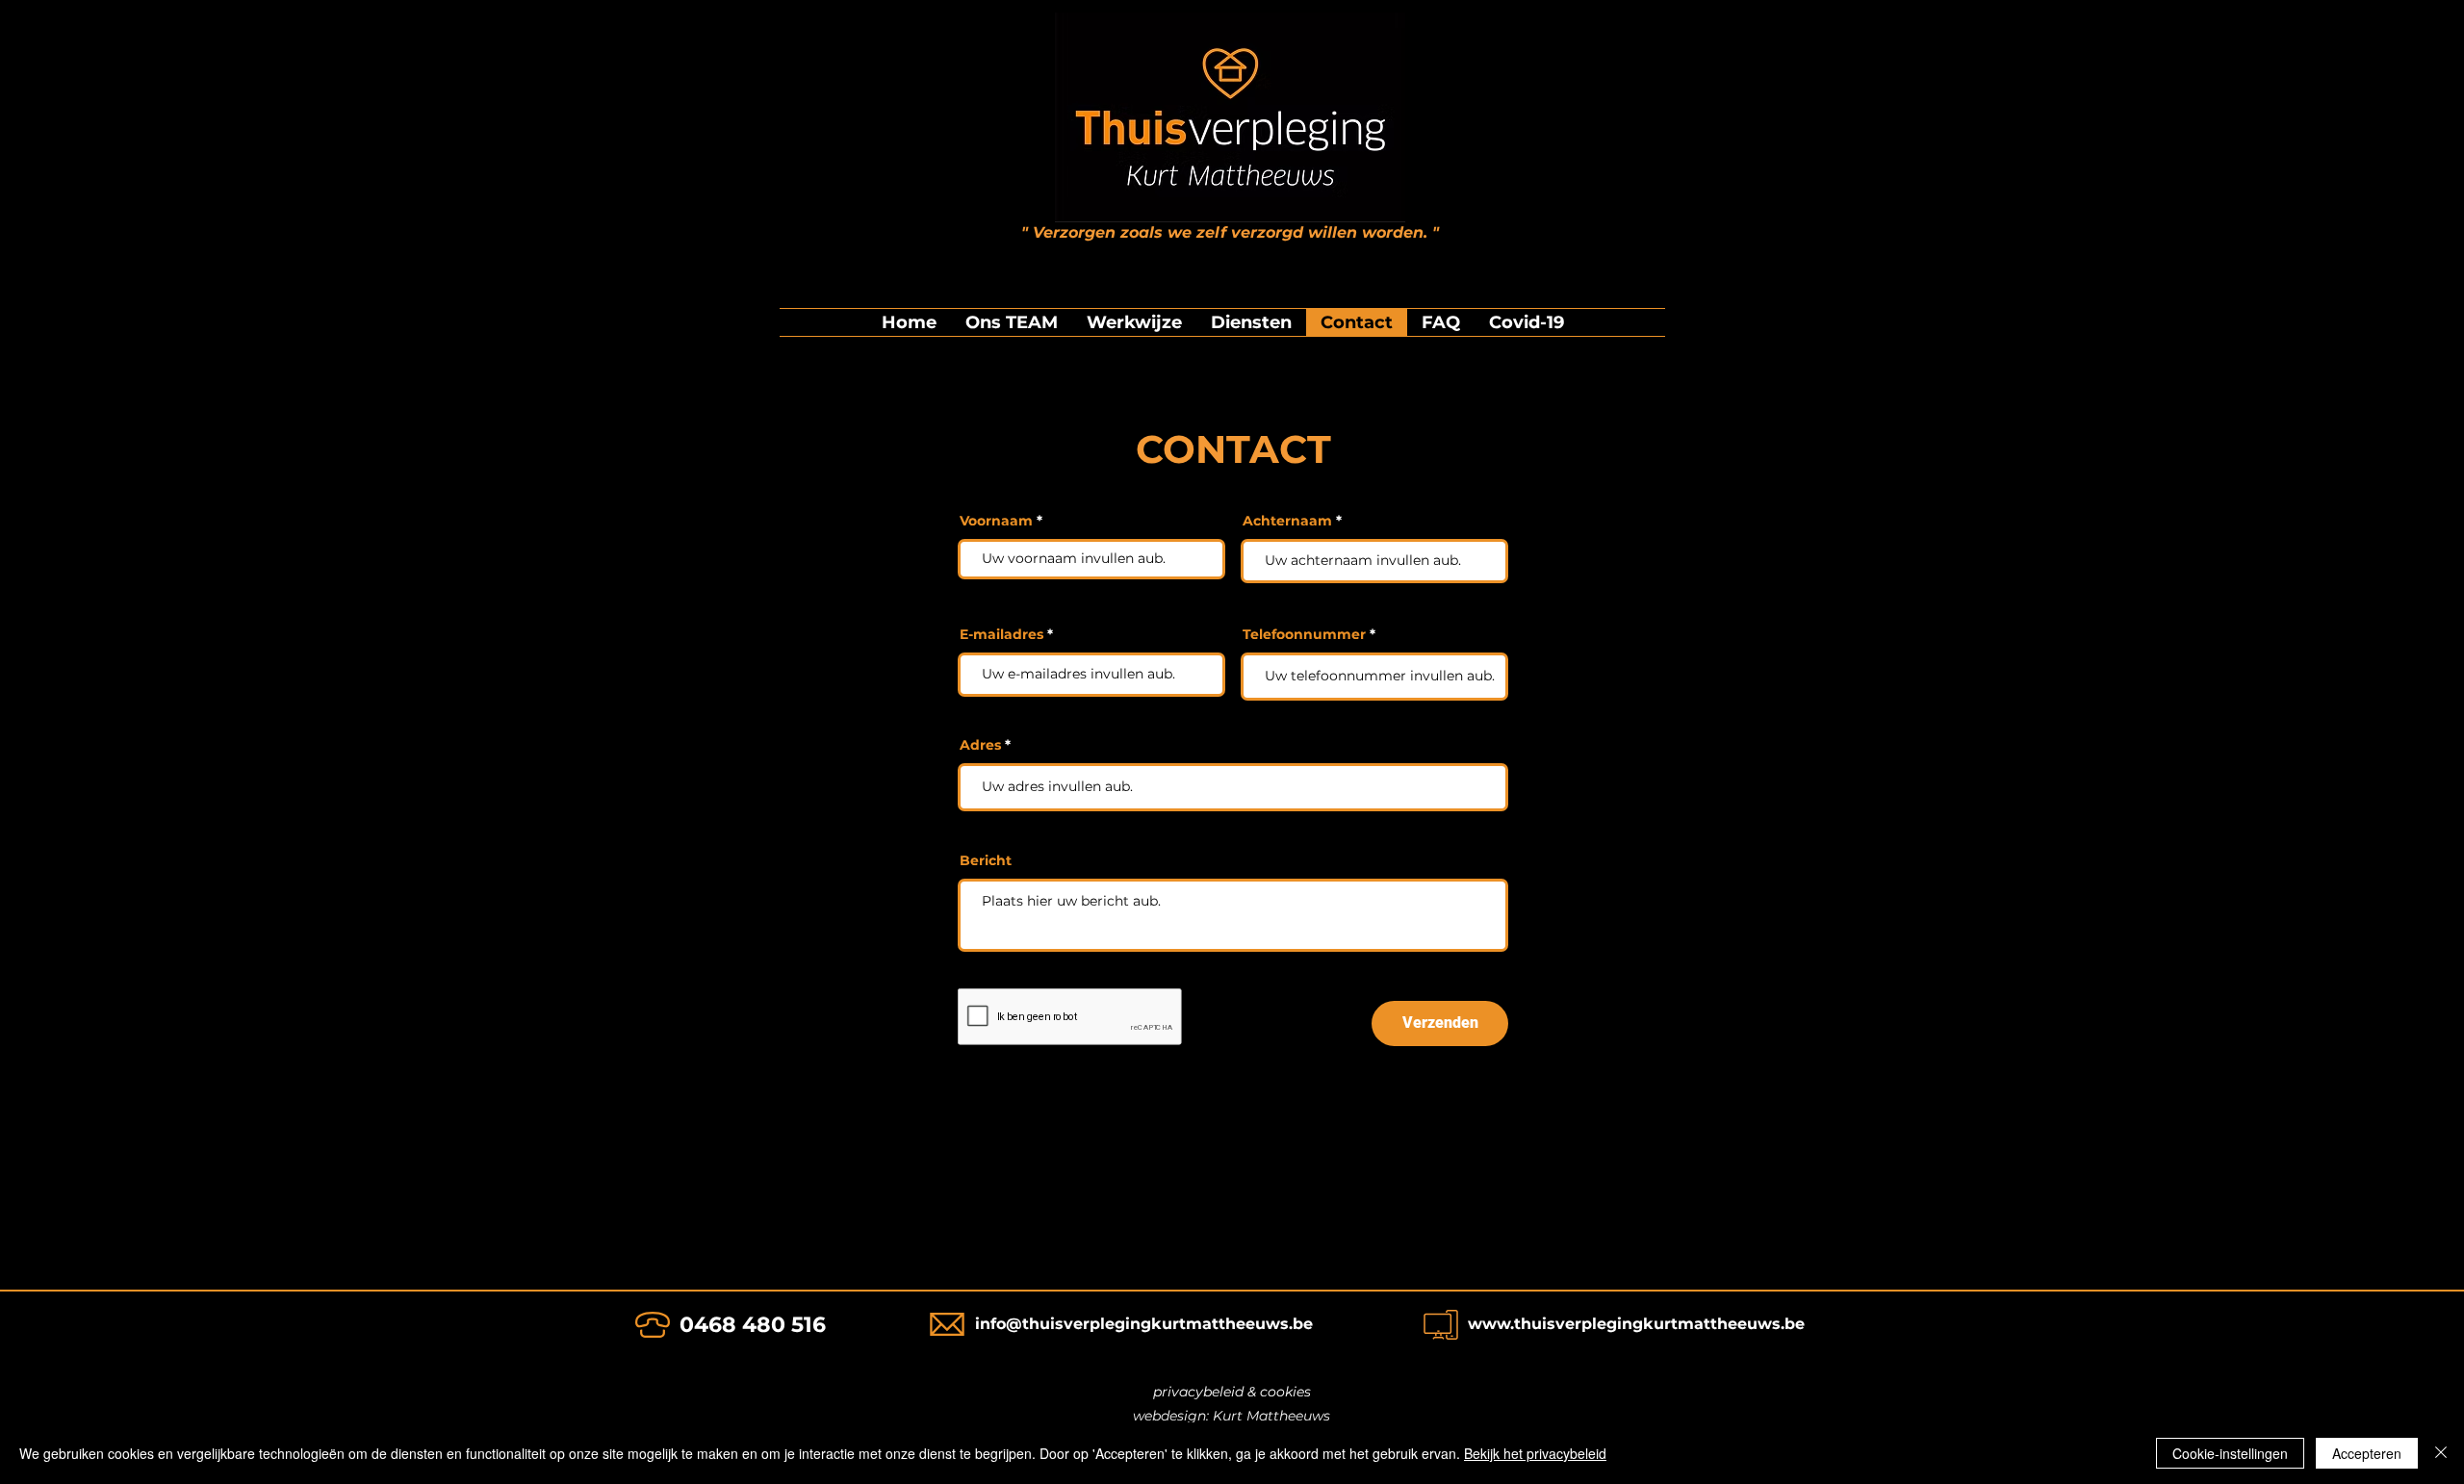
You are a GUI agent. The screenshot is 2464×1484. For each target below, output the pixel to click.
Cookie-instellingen (2230, 1453)
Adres (980, 745)
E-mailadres (1001, 634)
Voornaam (996, 521)
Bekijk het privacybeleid (1535, 1453)
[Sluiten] (2441, 1453)
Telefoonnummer (1304, 634)
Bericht (986, 860)
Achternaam (1287, 521)
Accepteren (2367, 1453)
